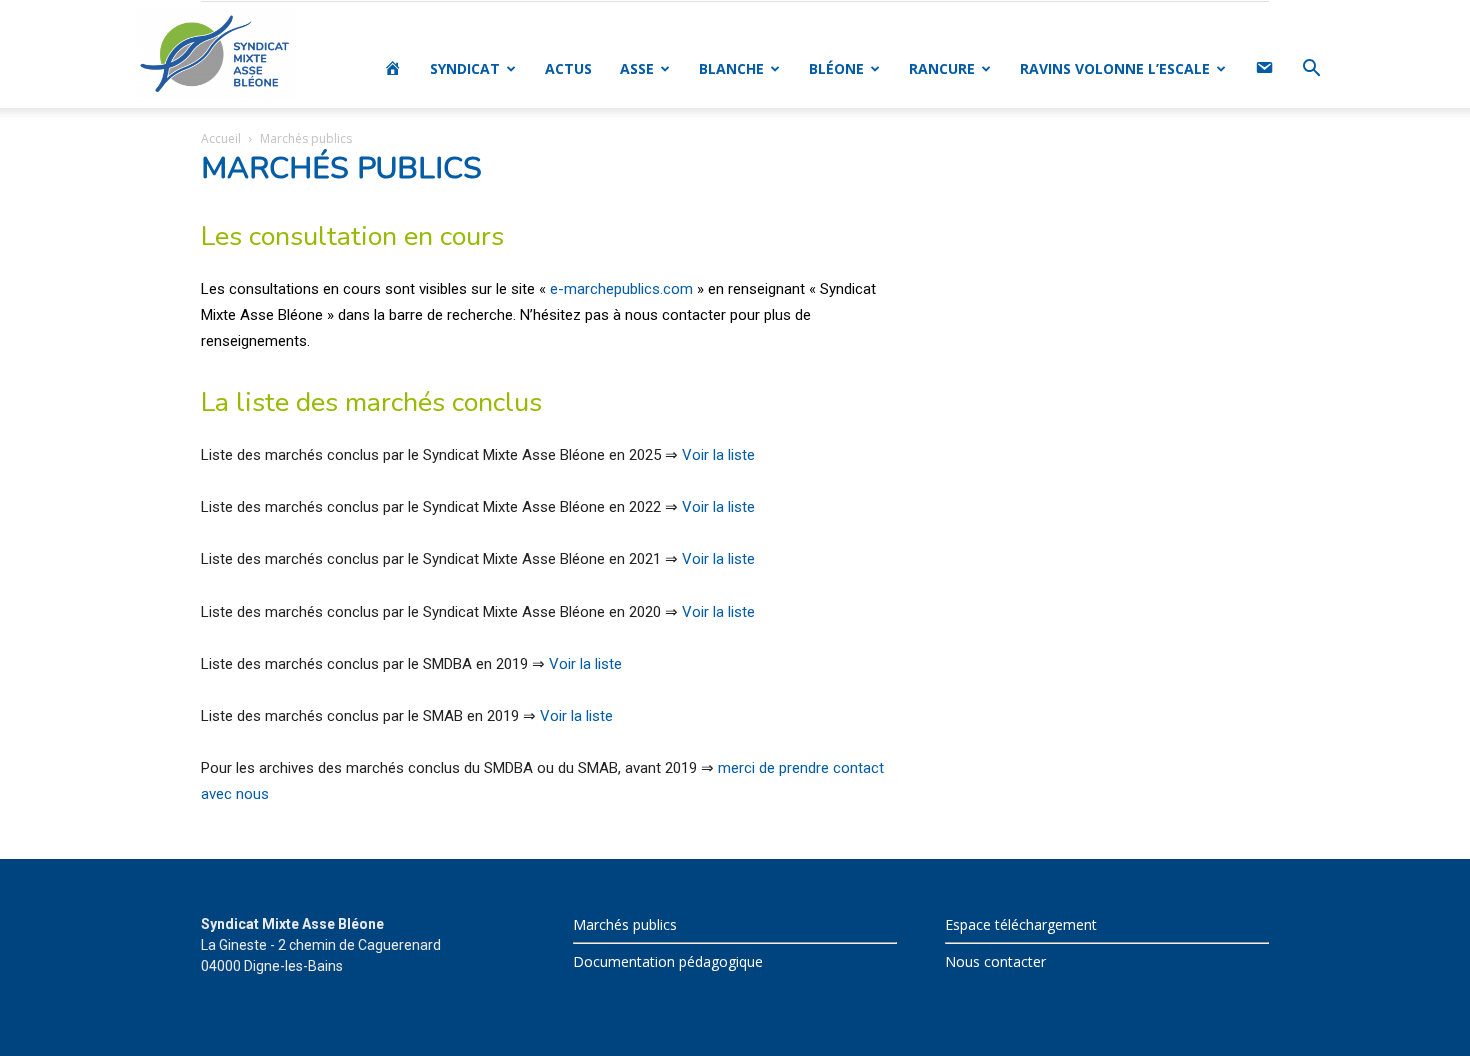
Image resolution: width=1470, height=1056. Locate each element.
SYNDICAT (465, 68)
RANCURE (942, 68)
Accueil (221, 138)
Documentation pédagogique (668, 961)
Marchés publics (625, 924)
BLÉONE (836, 68)
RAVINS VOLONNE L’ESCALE (1115, 68)
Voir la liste (718, 455)
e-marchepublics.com (621, 289)
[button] (1311, 70)
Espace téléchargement (1021, 924)
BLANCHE (731, 68)
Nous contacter (995, 961)
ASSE (637, 68)
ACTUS (568, 68)
